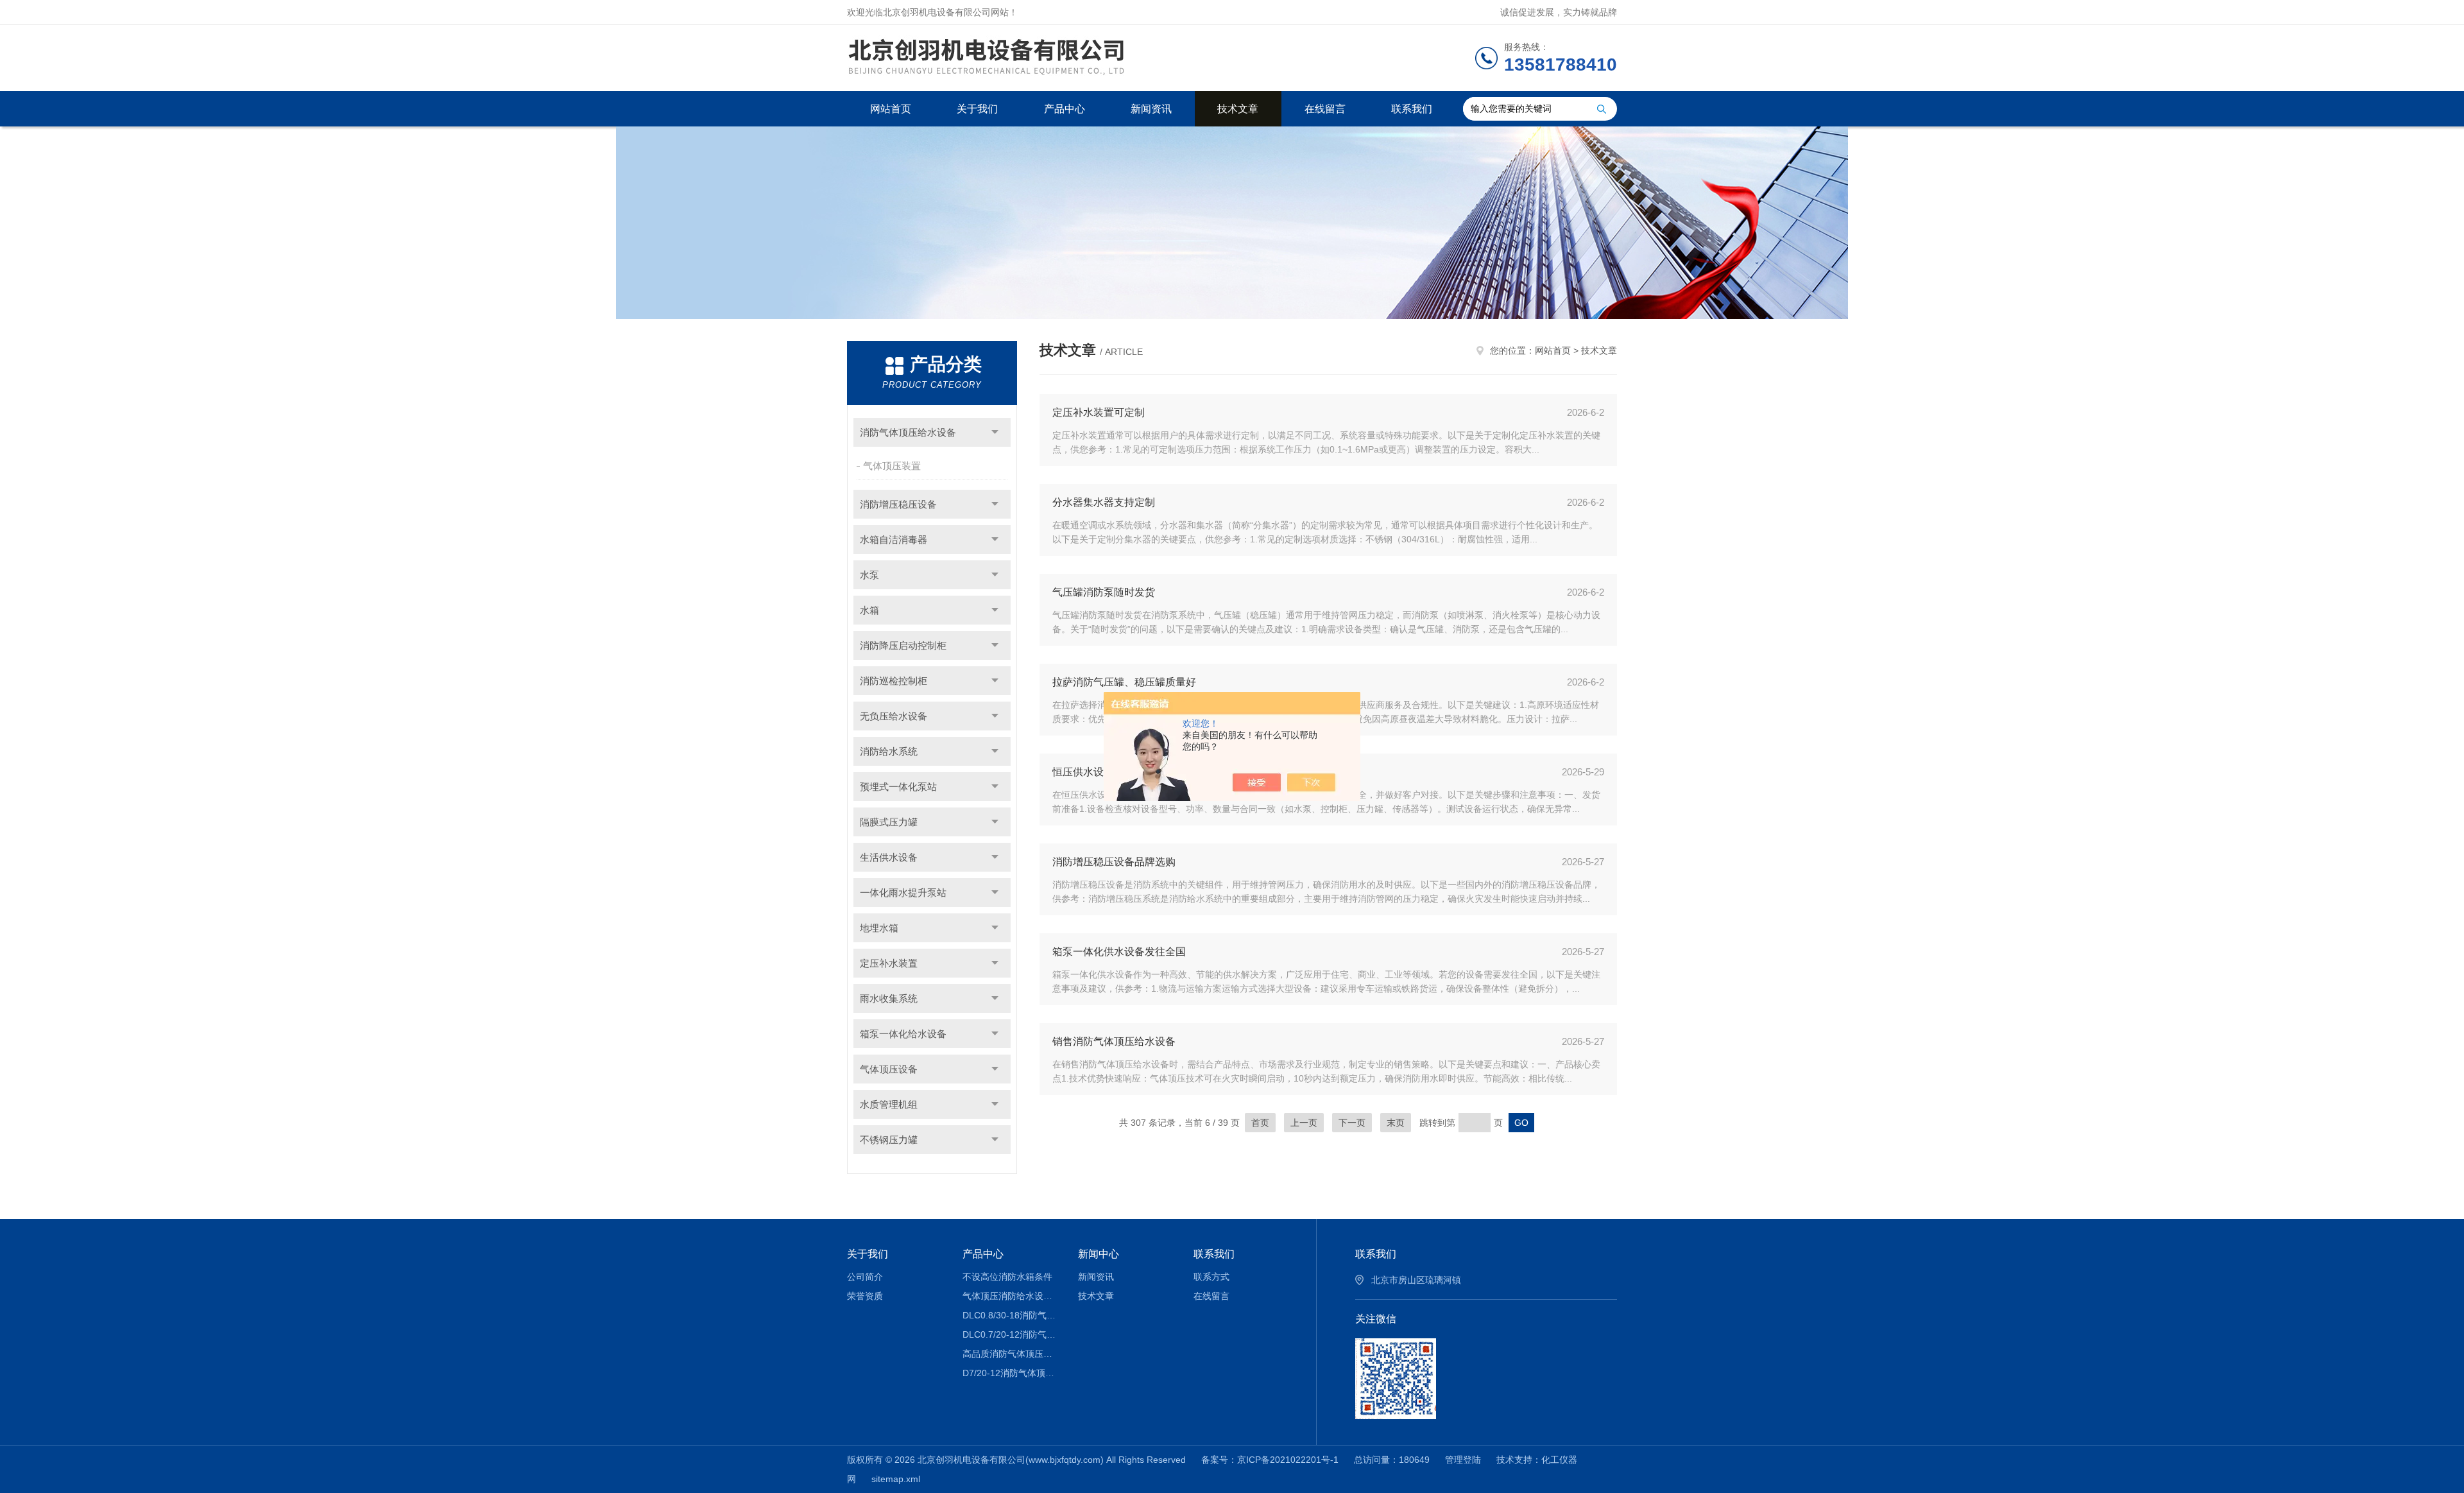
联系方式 (1211, 1277)
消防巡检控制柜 (894, 681)
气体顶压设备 (889, 1069)
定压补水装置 (889, 963)
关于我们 (977, 109)
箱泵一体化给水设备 (903, 1034)
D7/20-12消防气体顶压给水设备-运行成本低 (1011, 1373)
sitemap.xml (896, 1479)
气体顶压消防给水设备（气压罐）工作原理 (1011, 1296)
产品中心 (1065, 109)
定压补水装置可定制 (1099, 412)
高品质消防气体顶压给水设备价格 (1011, 1354)
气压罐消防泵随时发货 (1104, 592)
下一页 (1352, 1123)
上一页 (1304, 1123)
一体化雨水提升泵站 (903, 893)
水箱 (869, 610)
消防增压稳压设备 (898, 504)
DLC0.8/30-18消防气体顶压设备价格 (1011, 1315)
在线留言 (1325, 109)
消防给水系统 (889, 751)
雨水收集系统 (889, 998)
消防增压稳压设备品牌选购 (1114, 862)
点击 (995, 432)
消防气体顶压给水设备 (908, 432)
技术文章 (1238, 109)
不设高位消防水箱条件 (1007, 1277)
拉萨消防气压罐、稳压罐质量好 (1124, 682)
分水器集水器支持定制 (1104, 502)
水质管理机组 (889, 1104)
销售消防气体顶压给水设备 (1114, 1041)
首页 (1260, 1123)
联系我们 (1412, 109)
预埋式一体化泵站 (898, 787)
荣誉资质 (865, 1296)
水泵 (869, 575)
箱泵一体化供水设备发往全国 (1119, 952)
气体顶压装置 (892, 466)
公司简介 (865, 1277)
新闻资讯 (1151, 109)
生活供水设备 (889, 857)
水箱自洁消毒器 (894, 539)
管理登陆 (1463, 1460)
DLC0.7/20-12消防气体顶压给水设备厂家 (1011, 1334)
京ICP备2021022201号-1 (1288, 1460)
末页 (1396, 1123)
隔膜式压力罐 (889, 822)
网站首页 (891, 109)
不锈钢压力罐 (889, 1140)
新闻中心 (1099, 1254)
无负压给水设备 (894, 716)
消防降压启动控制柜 (903, 645)
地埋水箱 (879, 928)
